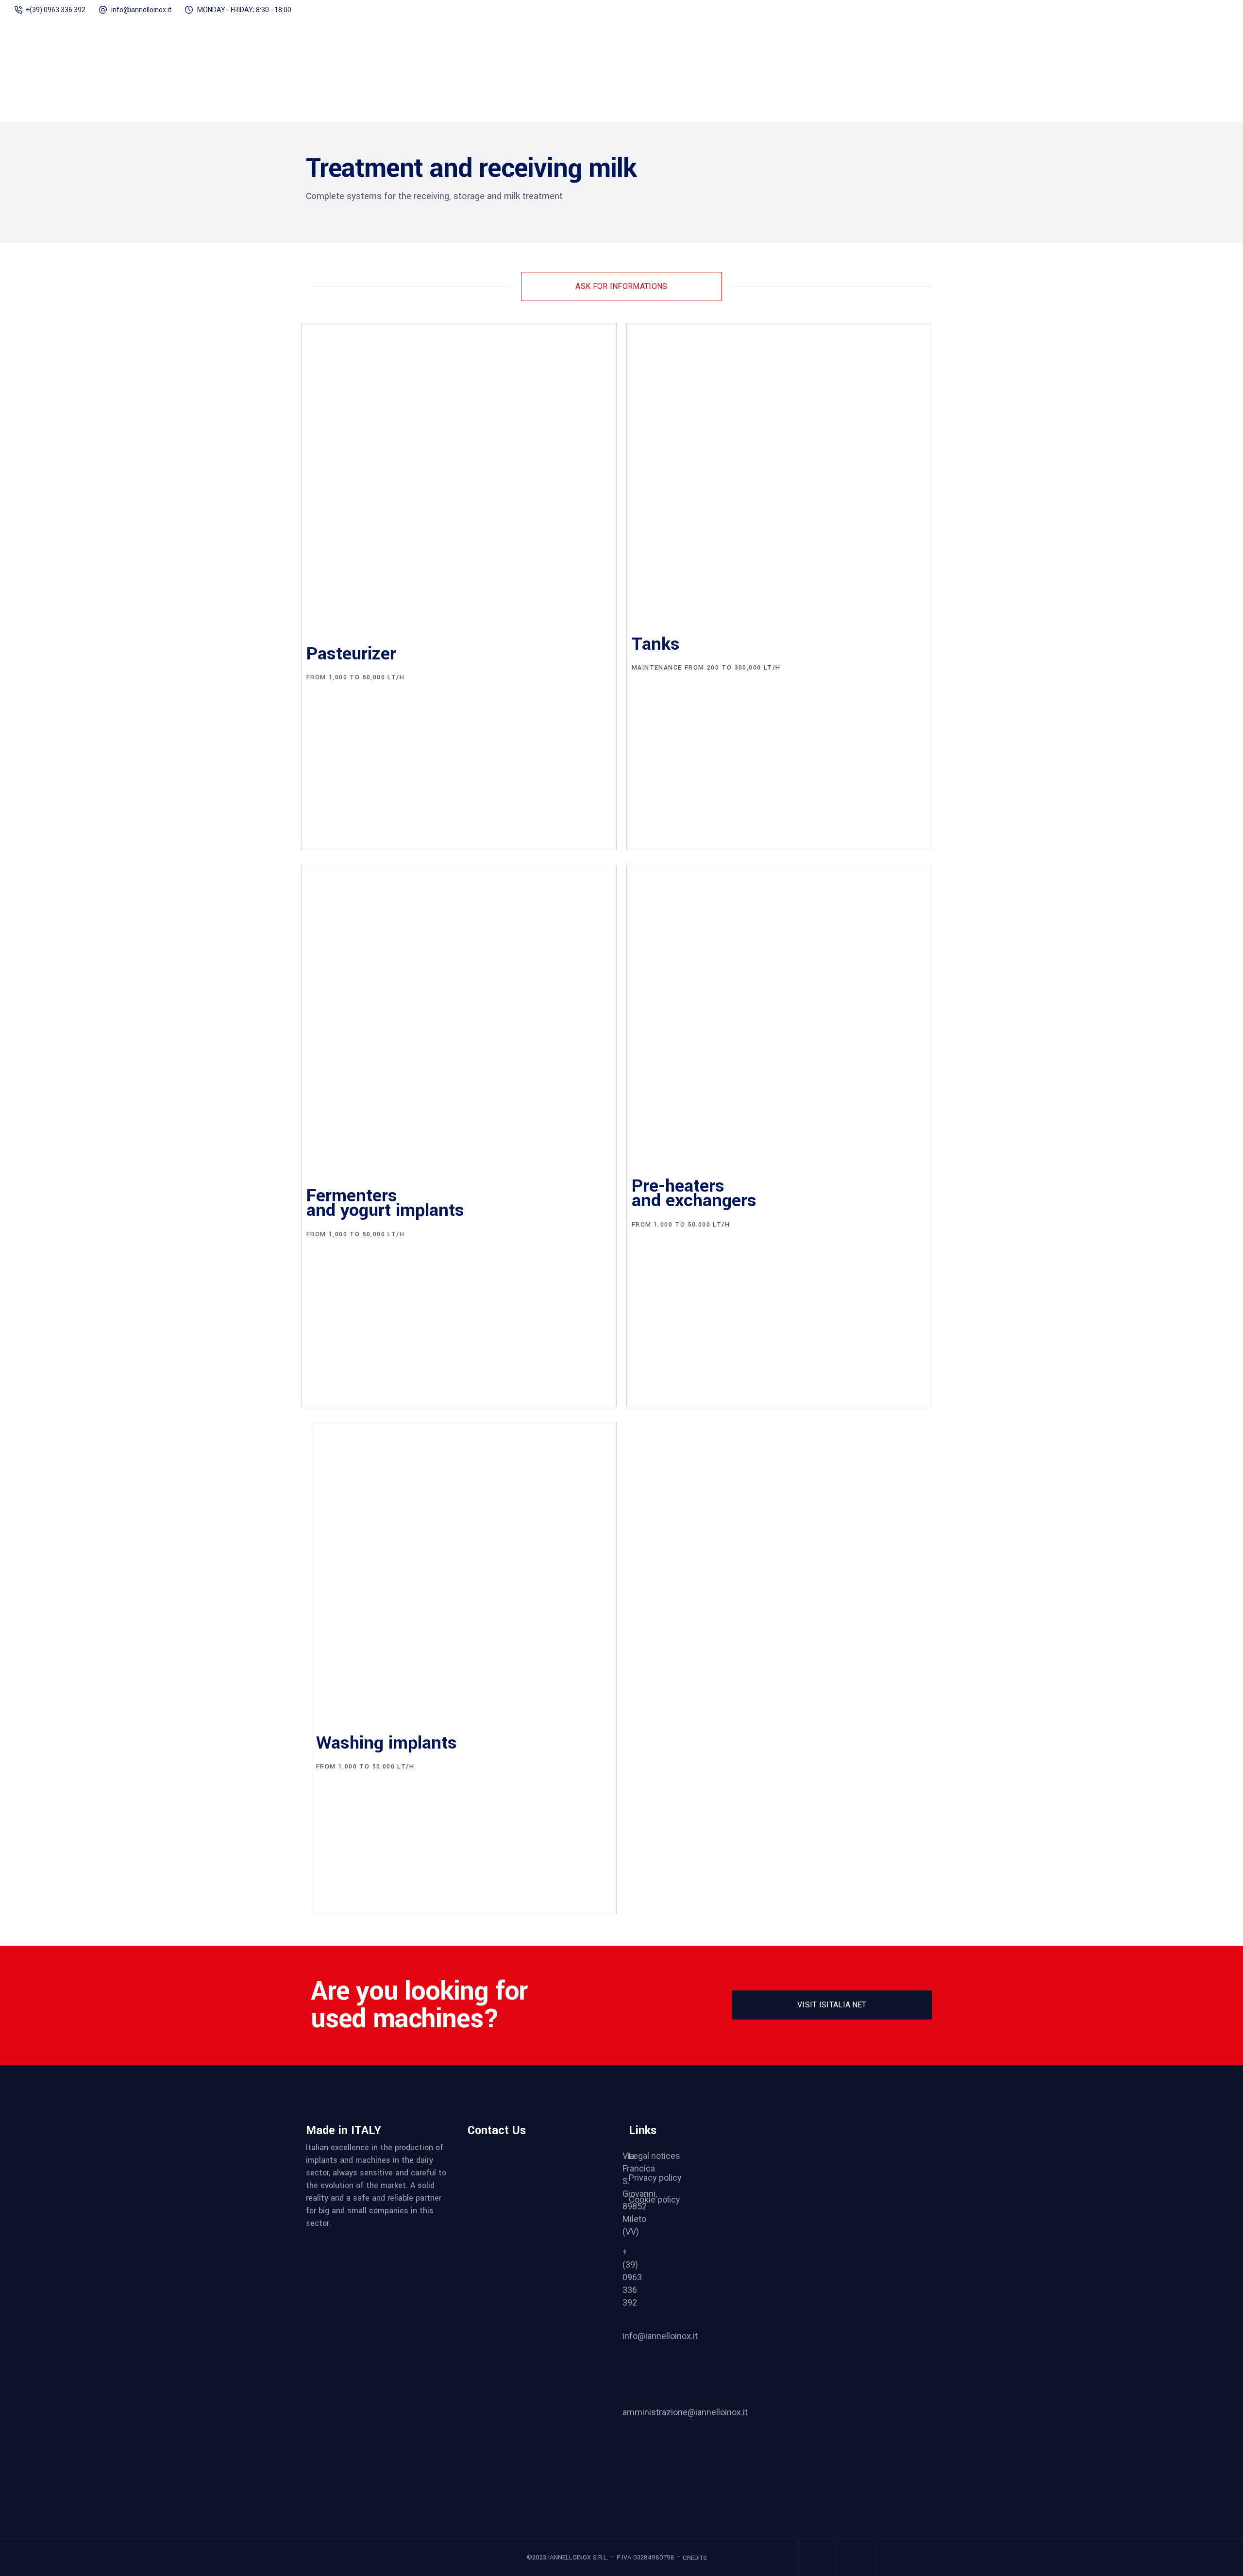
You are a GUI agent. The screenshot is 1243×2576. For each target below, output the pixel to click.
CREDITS (694, 2558)
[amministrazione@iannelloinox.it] (534, 2444)
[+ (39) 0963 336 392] (534, 2284)
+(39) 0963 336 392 (56, 10)
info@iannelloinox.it (141, 10)
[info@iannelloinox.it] (533, 2368)
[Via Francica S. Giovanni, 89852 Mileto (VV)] (534, 2194)
